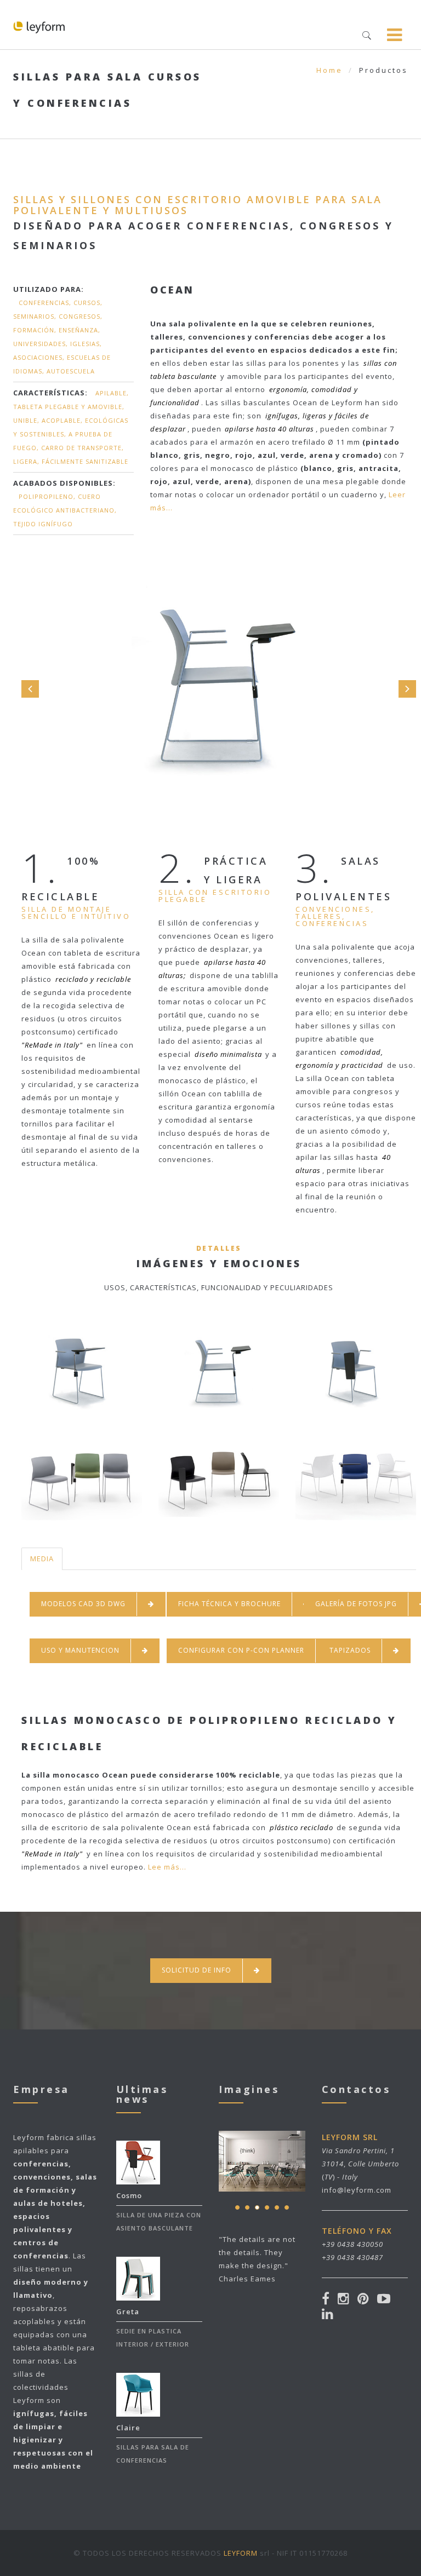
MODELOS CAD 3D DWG (83, 1604)
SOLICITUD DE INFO (197, 1970)
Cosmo (129, 2195)
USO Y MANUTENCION (80, 1650)
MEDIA (42, 1559)
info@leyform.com (357, 2190)
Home (329, 70)
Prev (30, 689)
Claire (128, 2428)
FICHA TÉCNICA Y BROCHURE (229, 1604)
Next (407, 689)
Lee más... (167, 1867)
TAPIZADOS (350, 1650)
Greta (128, 2311)
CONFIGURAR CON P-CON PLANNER (241, 1650)
